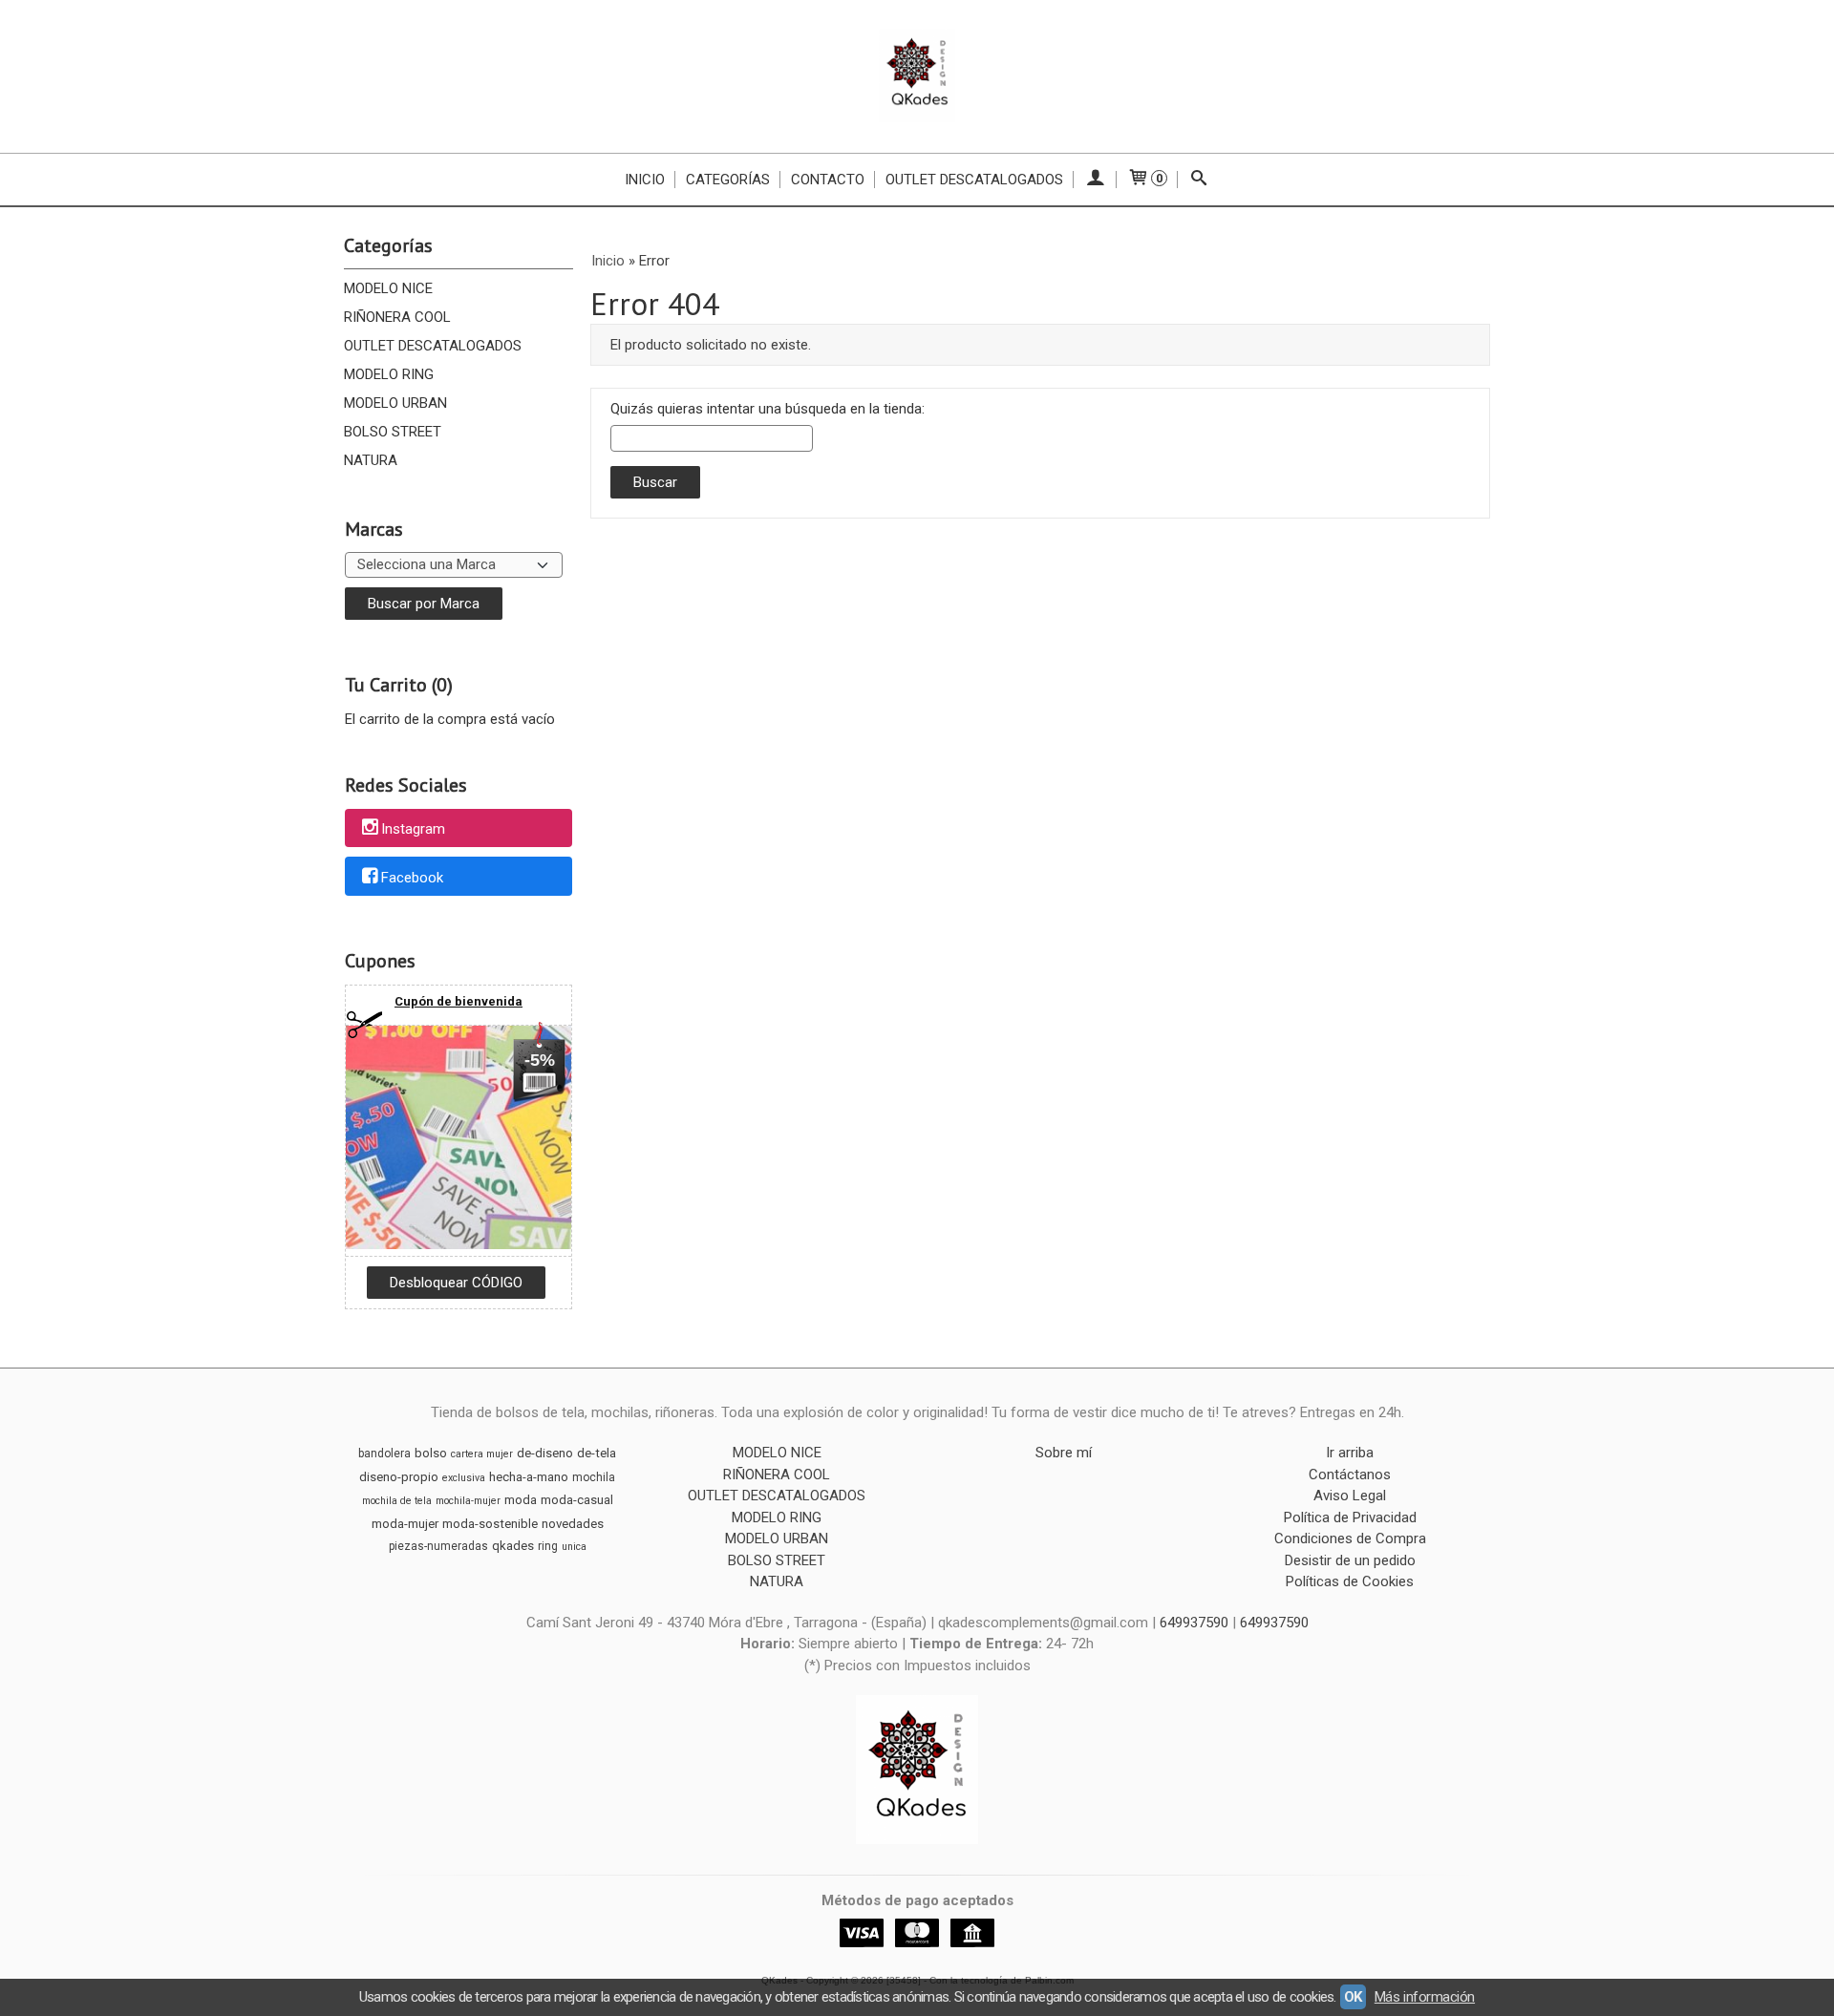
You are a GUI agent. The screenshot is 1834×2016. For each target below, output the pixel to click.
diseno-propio (399, 1477)
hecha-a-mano (529, 1477)
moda (521, 1500)
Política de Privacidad (1350, 1517)
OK (1353, 1997)
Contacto (828, 180)
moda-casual (577, 1500)
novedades (573, 1524)
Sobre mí (1064, 1453)
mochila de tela (397, 1501)
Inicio (645, 180)
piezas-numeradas (438, 1546)
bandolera (384, 1454)
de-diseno (545, 1453)
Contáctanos (1350, 1475)
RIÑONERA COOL (397, 317)
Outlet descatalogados (974, 180)
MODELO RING (389, 374)
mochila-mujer (468, 1501)
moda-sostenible (490, 1524)
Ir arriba (1350, 1453)
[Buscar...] (1199, 180)
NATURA (371, 460)
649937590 (1196, 1623)
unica (574, 1547)
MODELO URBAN (395, 403)
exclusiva (464, 1478)
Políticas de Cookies (1350, 1581)
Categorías (728, 180)
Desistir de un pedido (1350, 1560)
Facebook (412, 878)
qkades (513, 1546)
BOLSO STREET (393, 432)
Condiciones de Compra (1350, 1539)
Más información (1425, 1997)
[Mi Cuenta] (1095, 180)
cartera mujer (482, 1454)
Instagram (413, 829)
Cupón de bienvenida (458, 1001)
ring (548, 1546)
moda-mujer (405, 1524)
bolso (431, 1453)
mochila (594, 1477)
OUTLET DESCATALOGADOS (433, 346)
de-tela (597, 1453)
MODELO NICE (388, 288)
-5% (540, 1060)
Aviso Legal (1350, 1496)
